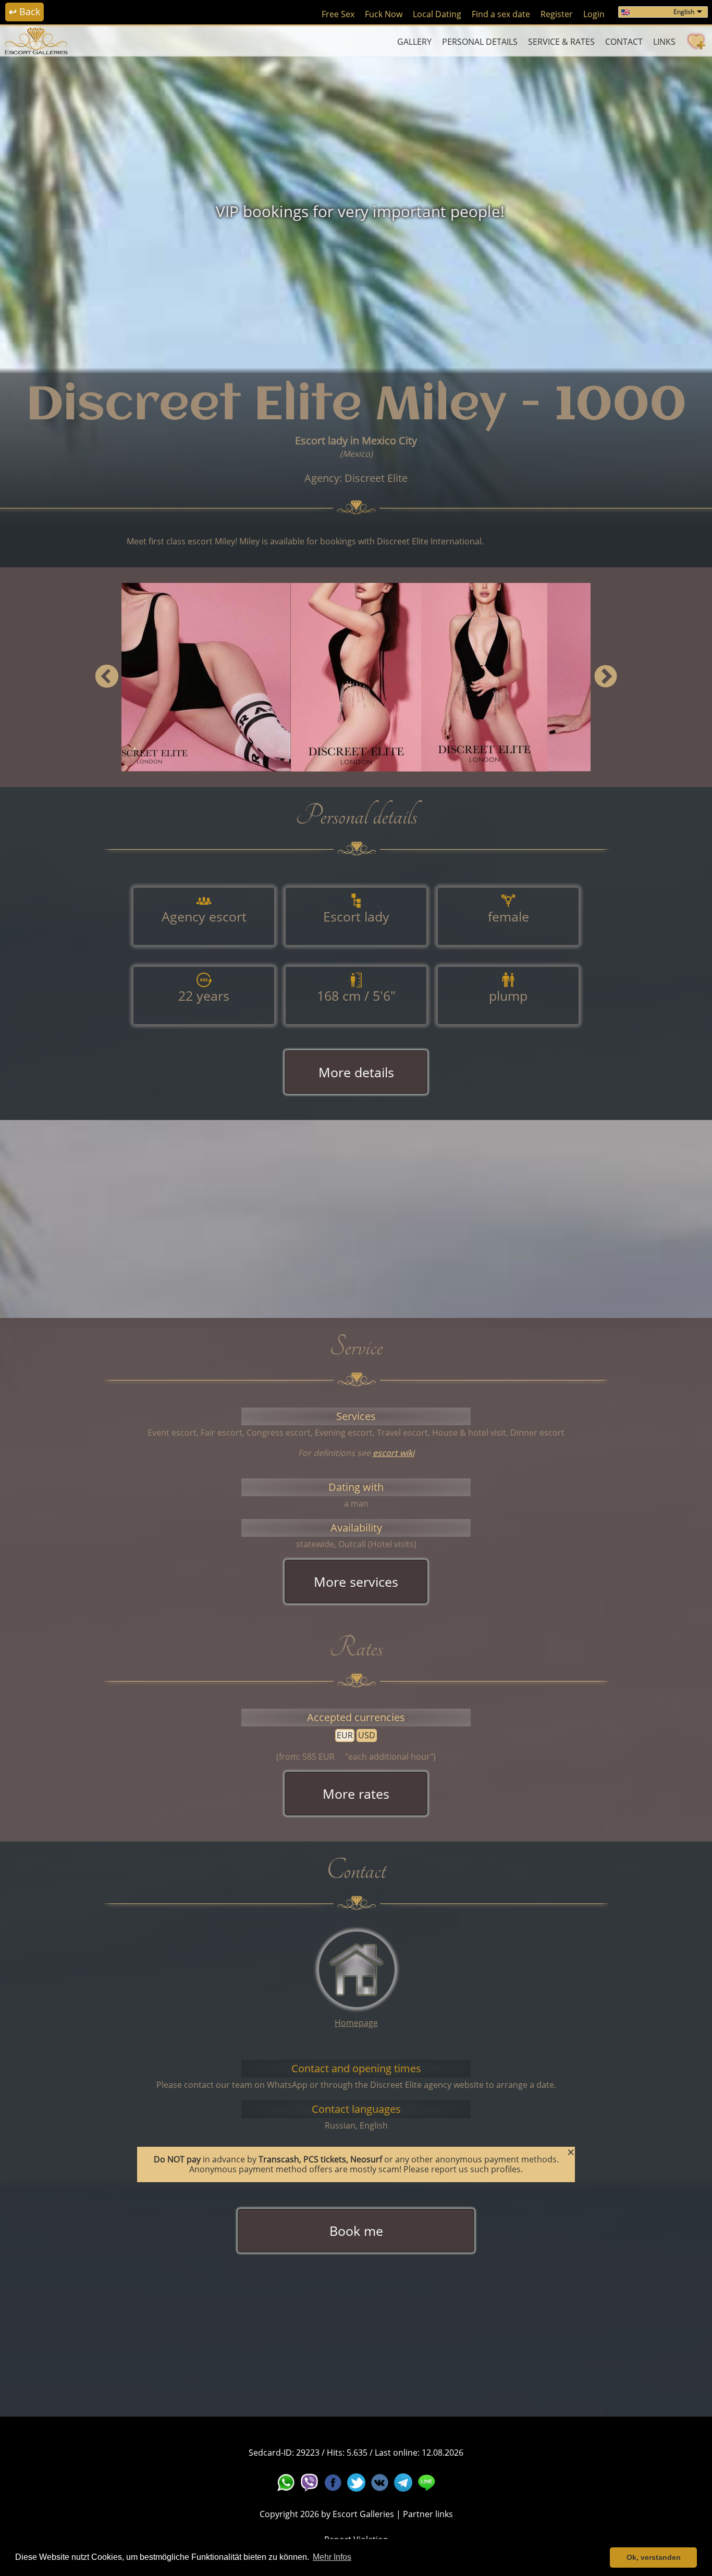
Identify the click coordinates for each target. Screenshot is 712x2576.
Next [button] (605, 677)
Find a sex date (501, 14)
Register (557, 14)
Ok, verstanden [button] (654, 2557)
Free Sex (338, 14)
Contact (624, 42)
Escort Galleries (363, 2514)
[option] (356, 211)
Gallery (414, 42)
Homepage (356, 2023)
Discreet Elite (376, 478)
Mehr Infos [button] (332, 2557)
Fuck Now (384, 14)
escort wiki (394, 1453)
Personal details (480, 42)
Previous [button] (107, 677)
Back (24, 11)
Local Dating (437, 14)
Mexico (356, 454)
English (684, 12)
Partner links (428, 2514)
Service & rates (561, 42)
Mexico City (389, 440)
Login (594, 14)
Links (664, 42)
